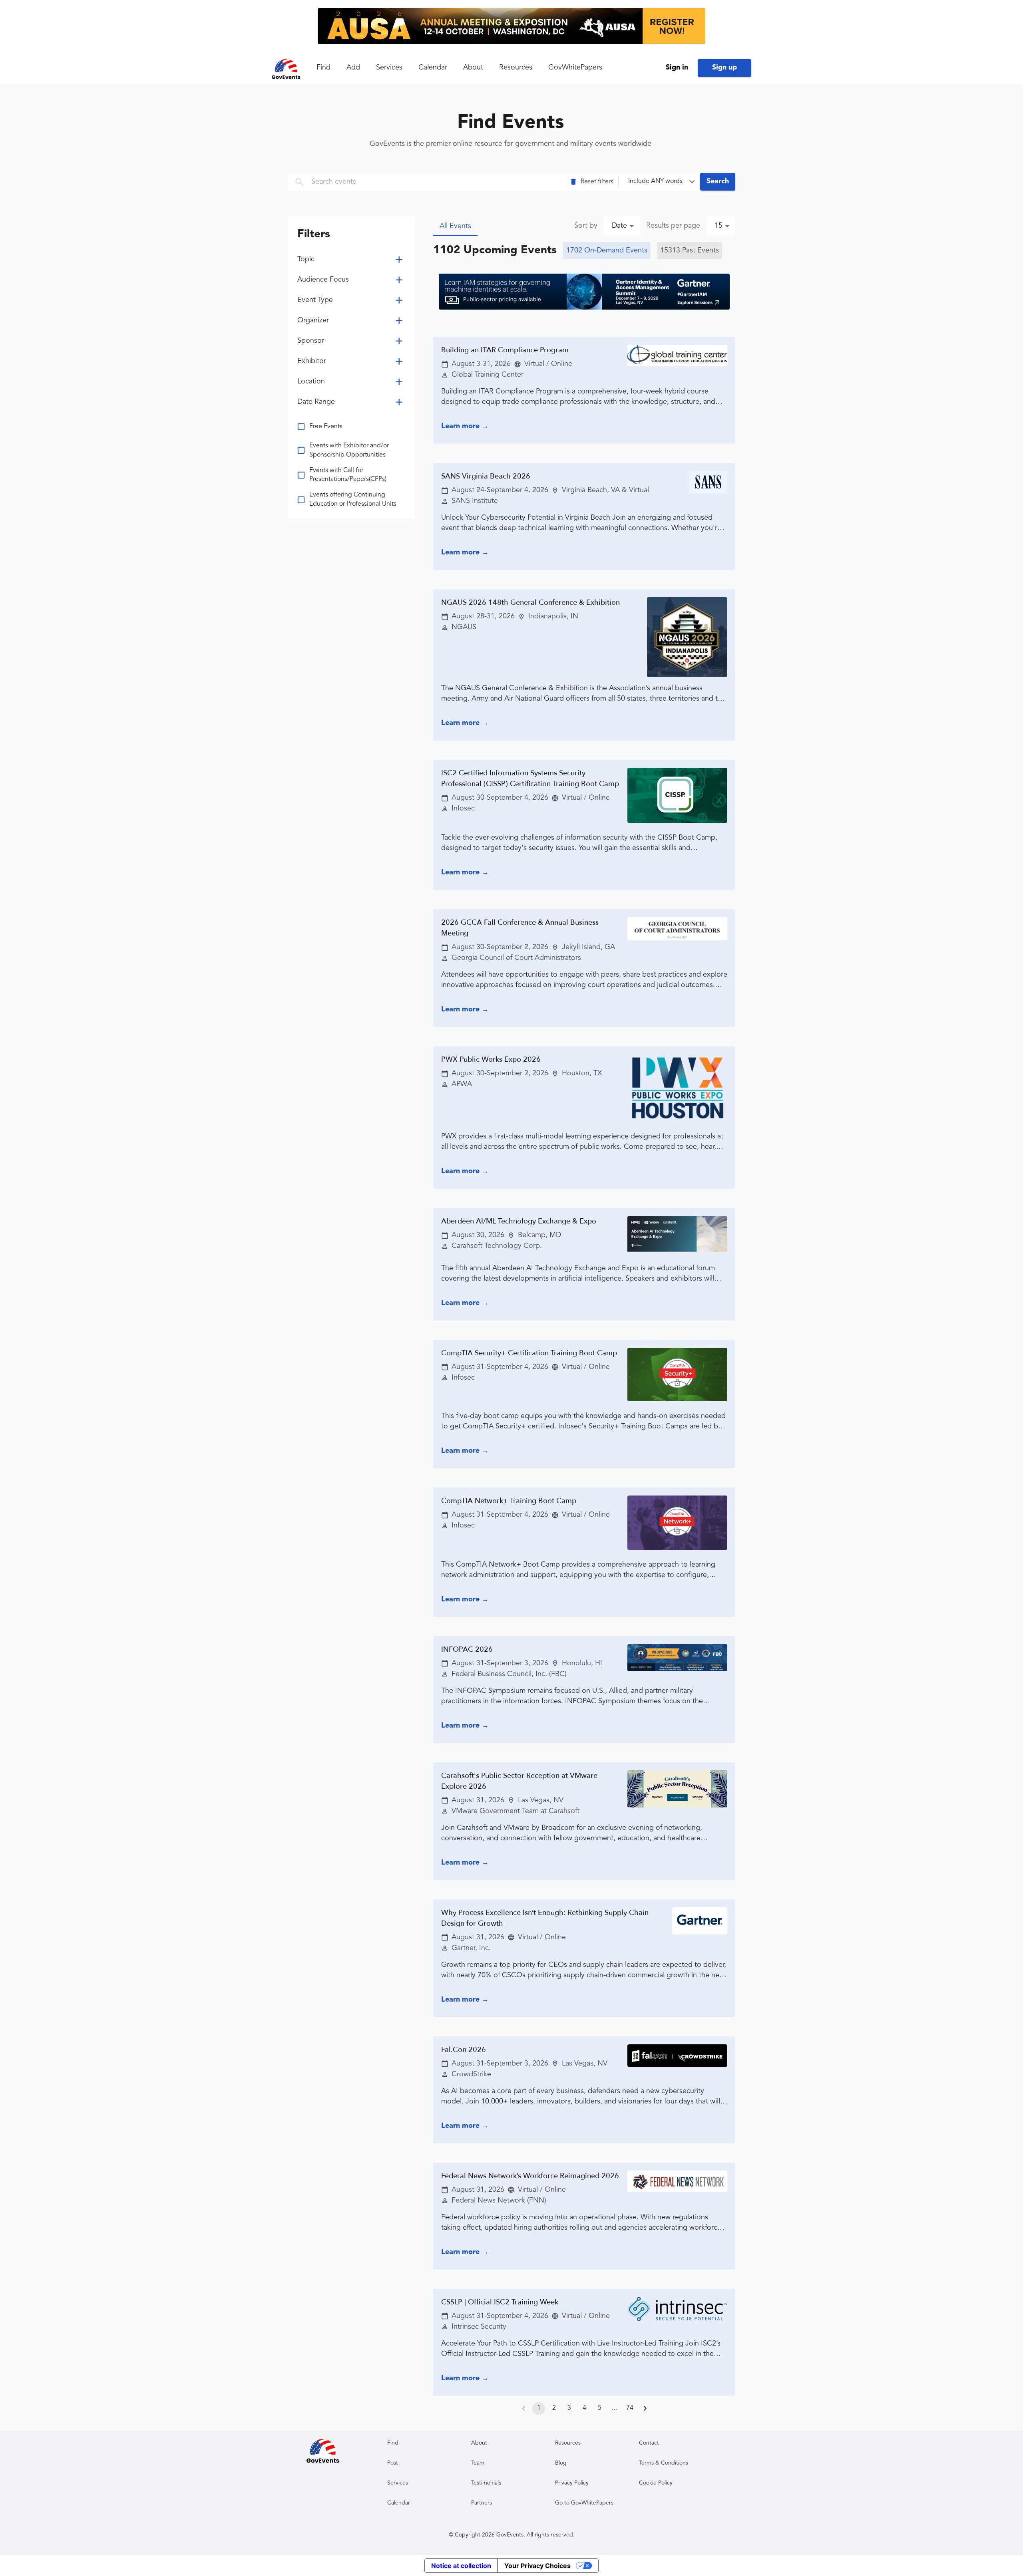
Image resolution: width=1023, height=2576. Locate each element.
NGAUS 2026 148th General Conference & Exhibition (530, 603)
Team (478, 2463)
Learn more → (465, 426)
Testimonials (486, 2483)
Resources (516, 68)
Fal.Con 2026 (464, 2050)
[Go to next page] (645, 2409)
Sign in (677, 68)
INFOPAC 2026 (467, 1649)
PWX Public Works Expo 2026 (491, 1060)
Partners (482, 2503)
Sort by (586, 226)
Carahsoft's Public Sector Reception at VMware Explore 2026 (519, 1781)
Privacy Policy (572, 2483)
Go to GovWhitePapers (584, 2503)
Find (323, 68)
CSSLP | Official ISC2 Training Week (500, 2302)
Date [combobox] (619, 226)
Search (718, 181)
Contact (649, 2443)
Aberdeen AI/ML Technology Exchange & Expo (519, 1221)
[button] (592, 182)
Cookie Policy (656, 2483)
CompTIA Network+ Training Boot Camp (509, 1501)
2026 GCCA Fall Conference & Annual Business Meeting (520, 928)
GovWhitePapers (575, 68)
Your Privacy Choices (537, 2566)
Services (389, 68)
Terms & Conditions (664, 2463)
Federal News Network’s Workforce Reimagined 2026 (530, 2176)
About (473, 68)
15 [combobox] (718, 226)
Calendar (433, 68)
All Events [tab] (455, 226)
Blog (561, 2463)
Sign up (724, 68)
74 (630, 2408)
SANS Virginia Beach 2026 (486, 476)
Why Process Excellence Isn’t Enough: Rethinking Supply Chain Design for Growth (545, 1918)
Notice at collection (461, 2566)
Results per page (673, 226)
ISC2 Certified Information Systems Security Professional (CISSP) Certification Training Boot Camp (530, 779)
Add (353, 68)
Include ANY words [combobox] (655, 181)
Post (393, 2463)
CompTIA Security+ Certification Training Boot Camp (529, 1353)
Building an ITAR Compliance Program (505, 350)
